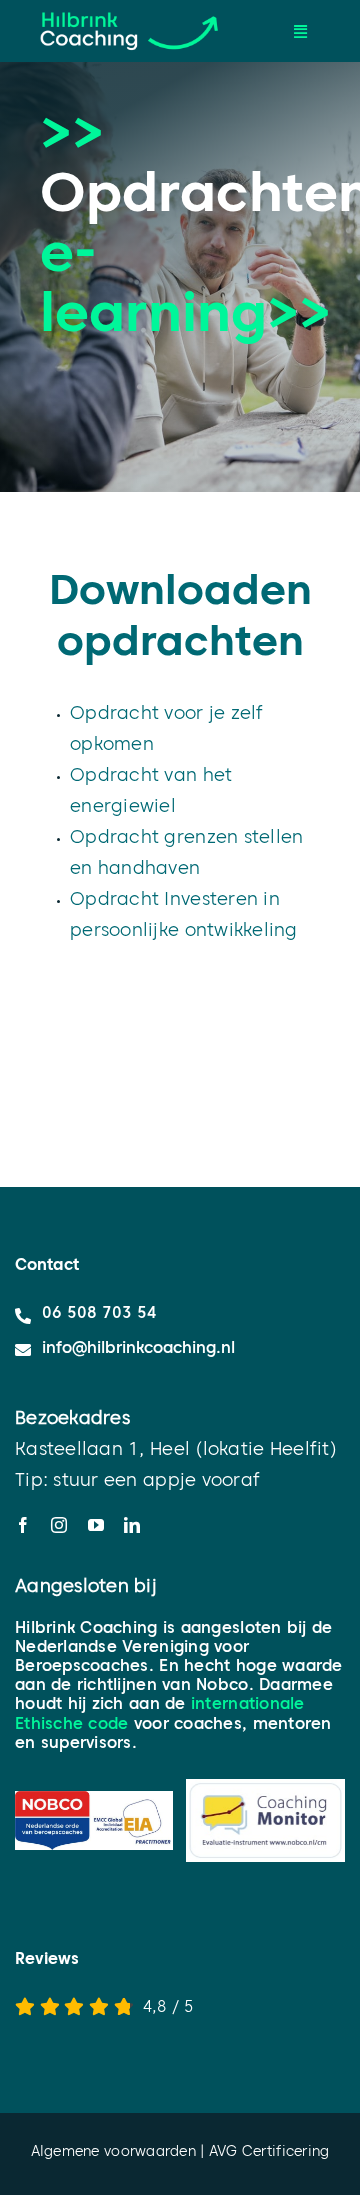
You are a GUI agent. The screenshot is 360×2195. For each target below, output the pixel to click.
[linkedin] (132, 1525)
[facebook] (23, 1525)
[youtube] (96, 1525)
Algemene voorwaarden (113, 2153)
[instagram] (59, 1525)
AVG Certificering (269, 2153)
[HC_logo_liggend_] (129, 8)
